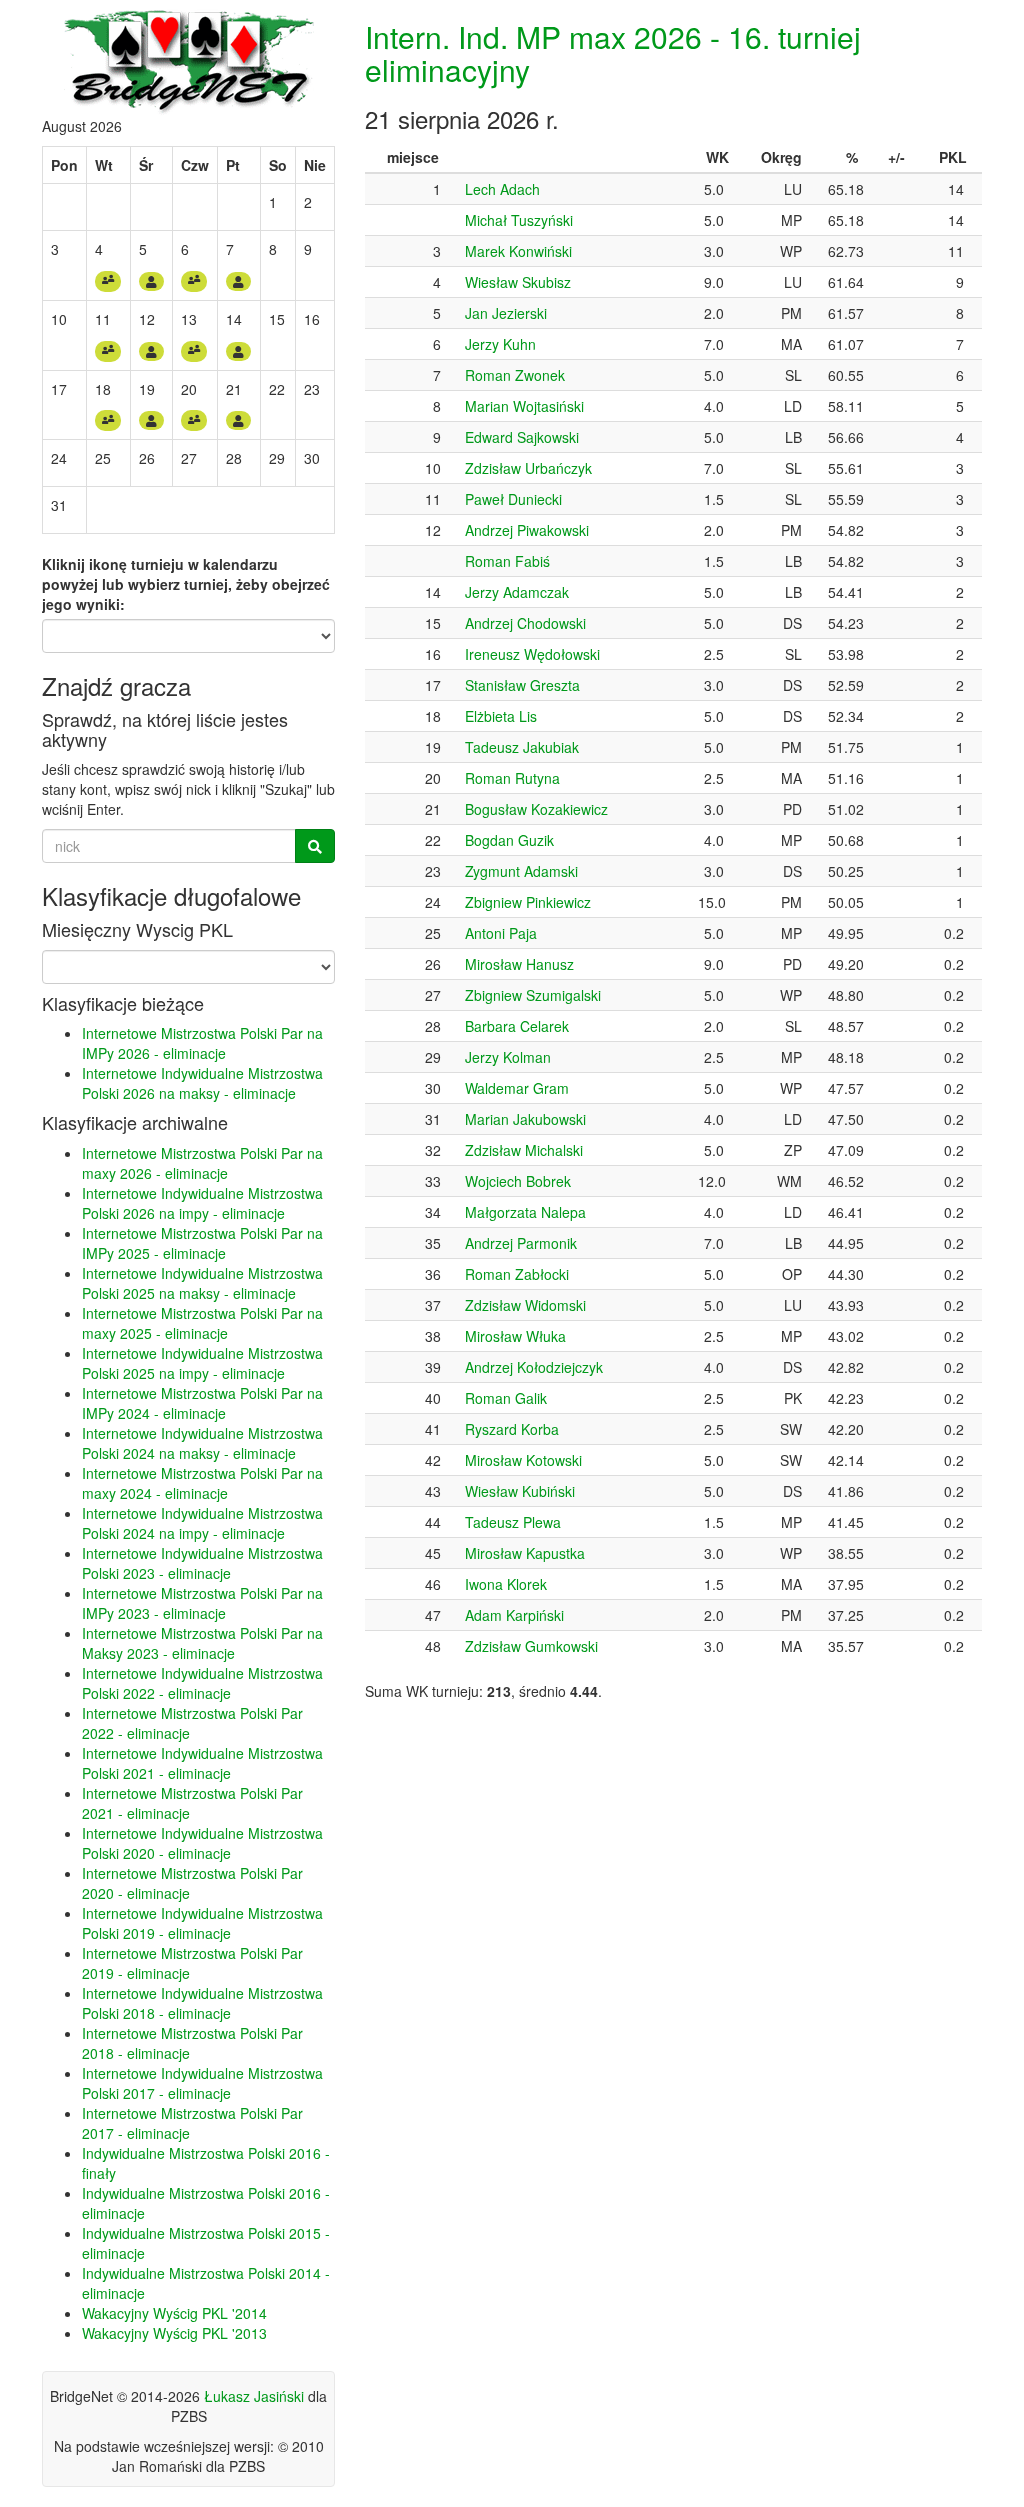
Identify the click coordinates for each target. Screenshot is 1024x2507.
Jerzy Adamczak (517, 592)
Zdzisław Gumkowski (531, 1646)
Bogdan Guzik (509, 840)
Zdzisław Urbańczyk (528, 468)
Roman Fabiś (507, 561)
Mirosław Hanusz (519, 964)
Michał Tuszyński (519, 220)
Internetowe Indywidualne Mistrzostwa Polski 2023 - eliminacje (202, 1563)
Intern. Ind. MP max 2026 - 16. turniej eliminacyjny (613, 53)
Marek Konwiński (518, 251)
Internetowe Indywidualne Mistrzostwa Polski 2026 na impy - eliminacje (202, 1203)
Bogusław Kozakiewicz (536, 809)
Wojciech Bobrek (518, 1181)
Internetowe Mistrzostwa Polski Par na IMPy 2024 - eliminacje (202, 1403)
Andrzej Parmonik (521, 1243)
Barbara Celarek (517, 1026)
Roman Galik (506, 1398)
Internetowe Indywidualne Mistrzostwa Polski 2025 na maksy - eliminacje (202, 1283)
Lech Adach (502, 189)
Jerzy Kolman (508, 1057)
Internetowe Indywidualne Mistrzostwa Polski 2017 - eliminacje (202, 2083)
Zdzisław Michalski (524, 1150)
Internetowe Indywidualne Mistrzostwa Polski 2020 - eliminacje (202, 1843)
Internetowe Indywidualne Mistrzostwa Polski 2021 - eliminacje (202, 1763)
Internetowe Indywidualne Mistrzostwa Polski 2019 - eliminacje (202, 1923)
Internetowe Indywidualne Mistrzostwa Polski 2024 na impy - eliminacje (202, 1523)
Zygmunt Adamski (521, 871)
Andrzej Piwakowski (527, 530)
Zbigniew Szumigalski (533, 995)
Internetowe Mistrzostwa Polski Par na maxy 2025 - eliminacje (202, 1323)
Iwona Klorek (506, 1584)
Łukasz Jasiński (254, 2396)
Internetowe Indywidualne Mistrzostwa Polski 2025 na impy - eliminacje (202, 1363)
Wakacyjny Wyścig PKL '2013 (174, 2333)
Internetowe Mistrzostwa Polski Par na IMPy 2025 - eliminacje (202, 1243)
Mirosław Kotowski (523, 1460)
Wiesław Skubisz (518, 282)
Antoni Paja (501, 933)
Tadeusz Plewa (513, 1522)
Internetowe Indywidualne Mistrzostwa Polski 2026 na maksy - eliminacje (202, 1083)
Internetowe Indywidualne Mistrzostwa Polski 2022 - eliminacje (202, 1683)
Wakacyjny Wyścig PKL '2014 (174, 2313)
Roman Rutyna (512, 778)
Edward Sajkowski (522, 437)
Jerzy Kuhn (500, 344)
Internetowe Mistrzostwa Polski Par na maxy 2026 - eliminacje (202, 1163)
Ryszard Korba (512, 1429)
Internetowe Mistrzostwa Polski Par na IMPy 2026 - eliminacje (202, 1043)
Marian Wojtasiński (524, 406)
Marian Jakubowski (525, 1119)
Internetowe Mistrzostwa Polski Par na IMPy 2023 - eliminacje (202, 1603)
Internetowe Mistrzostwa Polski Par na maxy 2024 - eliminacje (202, 1483)
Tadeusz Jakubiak (522, 747)
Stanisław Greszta (522, 685)
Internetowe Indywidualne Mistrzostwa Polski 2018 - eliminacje (202, 2003)
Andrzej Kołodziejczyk (534, 1367)
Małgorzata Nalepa (525, 1212)
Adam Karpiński (514, 1615)
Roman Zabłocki (517, 1274)
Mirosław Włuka (515, 1336)
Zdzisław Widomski (525, 1305)
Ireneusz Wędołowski (532, 654)
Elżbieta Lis (501, 716)
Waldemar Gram (517, 1088)
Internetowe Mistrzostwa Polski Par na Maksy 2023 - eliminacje (202, 1643)
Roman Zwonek (515, 375)
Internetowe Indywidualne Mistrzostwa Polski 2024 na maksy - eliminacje (202, 1443)
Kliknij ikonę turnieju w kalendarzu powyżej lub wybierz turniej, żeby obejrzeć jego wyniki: (186, 584)
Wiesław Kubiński (520, 1491)
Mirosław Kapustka (525, 1553)
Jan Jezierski (506, 313)
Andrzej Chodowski (525, 623)
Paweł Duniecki (513, 499)
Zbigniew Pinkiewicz (528, 902)
